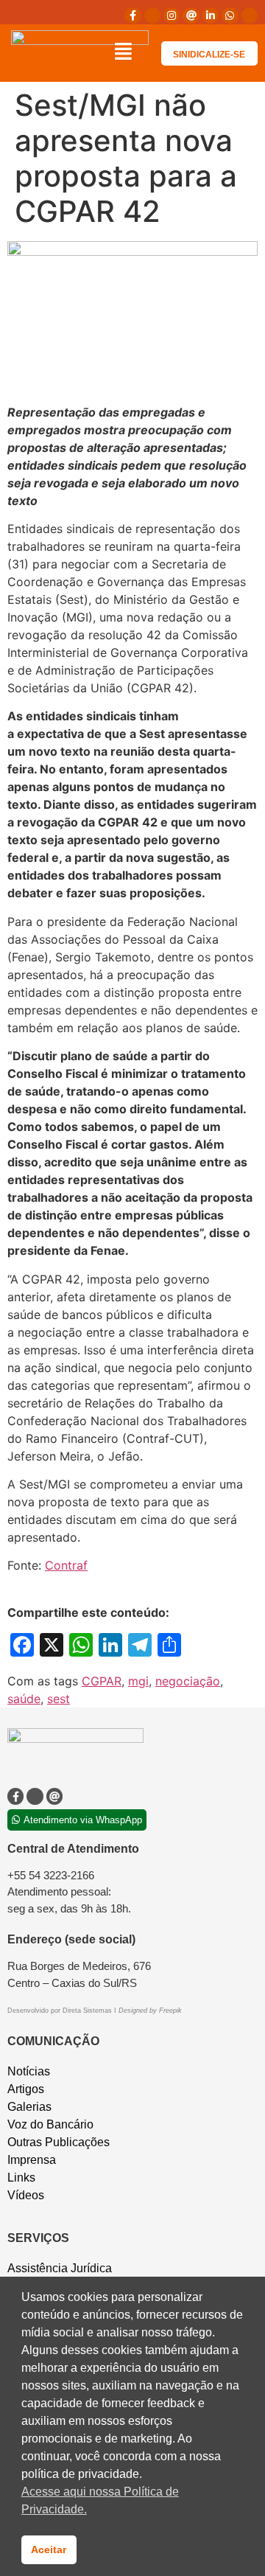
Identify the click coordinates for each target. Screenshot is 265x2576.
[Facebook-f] (132, 15)
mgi (138, 1681)
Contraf (66, 1565)
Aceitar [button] (49, 2549)
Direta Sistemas (88, 2011)
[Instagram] (172, 15)
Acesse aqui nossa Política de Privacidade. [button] (100, 2500)
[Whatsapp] (230, 15)
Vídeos (26, 2195)
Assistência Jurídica (60, 2268)
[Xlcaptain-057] (152, 15)
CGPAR (102, 1681)
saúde (24, 1699)
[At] (191, 15)
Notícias (29, 2071)
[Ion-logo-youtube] (250, 15)
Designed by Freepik (150, 2011)
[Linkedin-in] (211, 15)
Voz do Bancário (50, 2124)
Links (21, 2178)
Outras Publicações (59, 2142)
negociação (188, 1681)
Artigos (26, 2089)
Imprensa (32, 2160)
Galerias (29, 2107)
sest (59, 1699)
